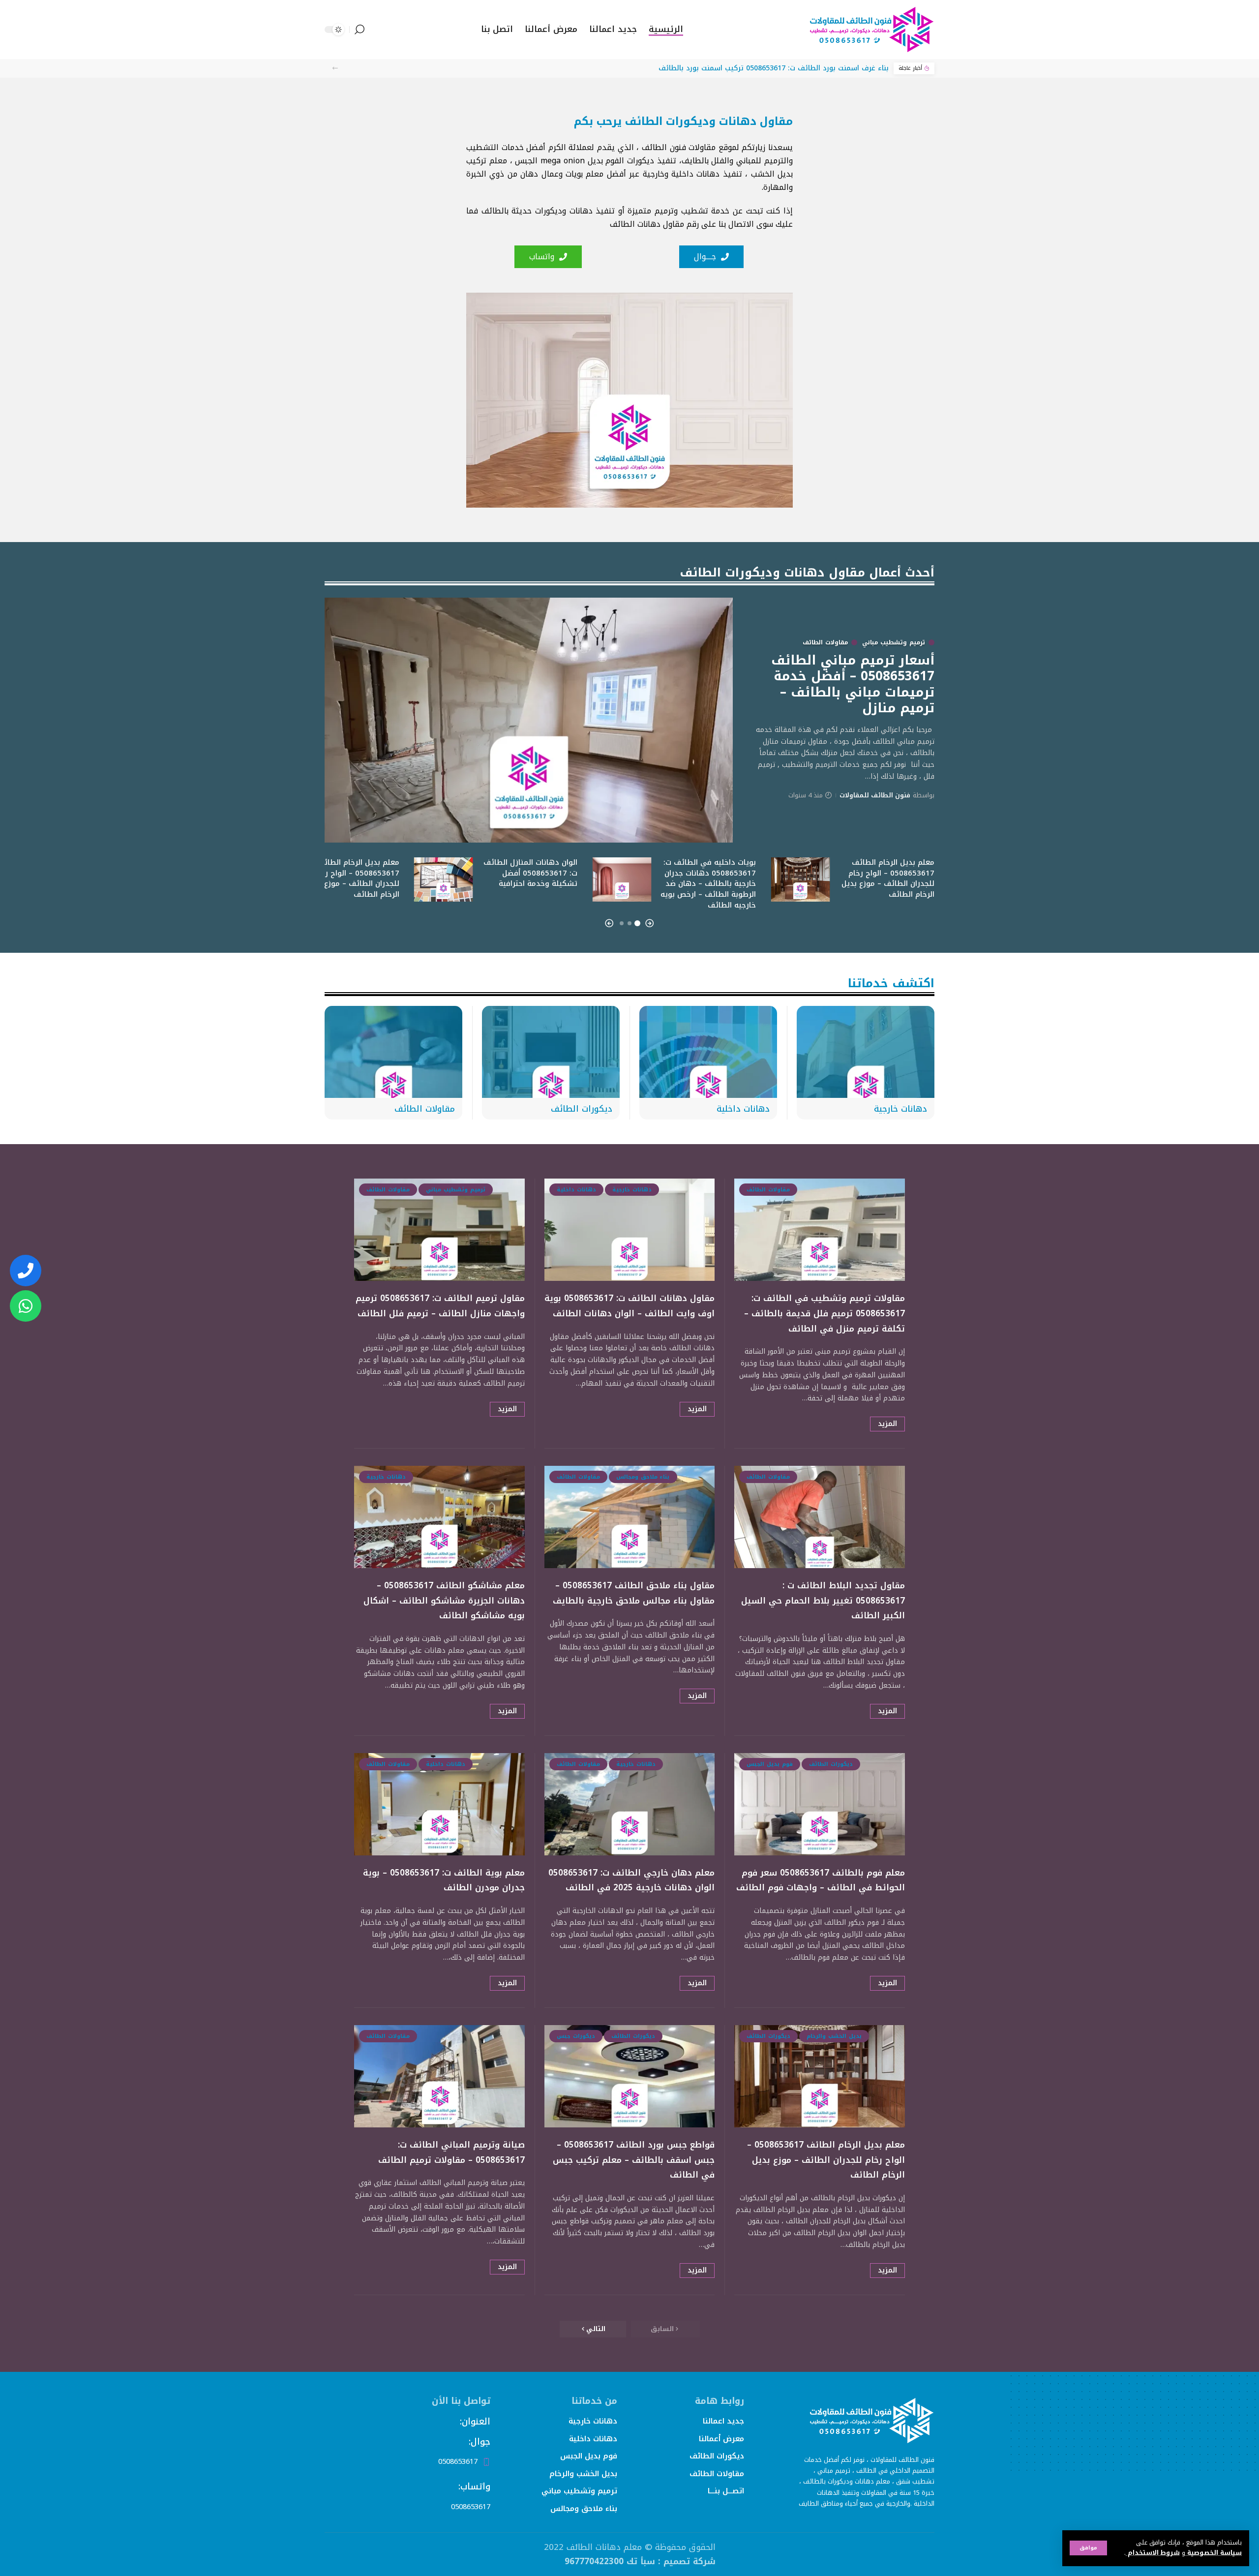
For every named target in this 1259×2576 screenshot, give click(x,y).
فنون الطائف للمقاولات (875, 795)
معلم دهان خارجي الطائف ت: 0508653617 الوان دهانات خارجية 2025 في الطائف (631, 1880)
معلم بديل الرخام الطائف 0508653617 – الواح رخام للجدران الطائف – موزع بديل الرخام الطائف (888, 878)
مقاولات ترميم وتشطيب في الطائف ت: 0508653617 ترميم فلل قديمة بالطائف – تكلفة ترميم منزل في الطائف (824, 1313)
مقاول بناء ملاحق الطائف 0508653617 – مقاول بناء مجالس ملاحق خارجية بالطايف (634, 1593)
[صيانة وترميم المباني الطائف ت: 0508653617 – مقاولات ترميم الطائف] (439, 2076)
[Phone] (26, 1271)
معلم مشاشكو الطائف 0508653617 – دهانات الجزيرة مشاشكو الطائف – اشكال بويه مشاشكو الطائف (444, 1600)
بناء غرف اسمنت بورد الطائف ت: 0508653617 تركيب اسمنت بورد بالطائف (774, 68)
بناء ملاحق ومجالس (643, 1477)
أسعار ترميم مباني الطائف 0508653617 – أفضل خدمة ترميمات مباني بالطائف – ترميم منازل (853, 684)
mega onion (563, 161)
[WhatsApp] (26, 1306)
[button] (335, 68)
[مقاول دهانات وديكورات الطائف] (870, 30)
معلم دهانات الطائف (604, 2547)
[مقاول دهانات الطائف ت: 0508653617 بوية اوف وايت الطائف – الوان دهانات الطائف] (630, 1230)
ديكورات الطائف (582, 1109)
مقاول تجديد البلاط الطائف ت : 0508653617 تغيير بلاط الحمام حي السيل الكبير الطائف (823, 1600)
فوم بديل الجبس (770, 1764)
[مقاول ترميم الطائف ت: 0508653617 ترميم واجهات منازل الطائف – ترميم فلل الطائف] (439, 1230)
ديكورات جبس (576, 2036)
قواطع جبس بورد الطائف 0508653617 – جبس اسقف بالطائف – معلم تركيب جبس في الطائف (634, 2160)
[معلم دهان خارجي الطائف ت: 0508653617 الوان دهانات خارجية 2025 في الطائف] (630, 1804)
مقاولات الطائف (825, 642)
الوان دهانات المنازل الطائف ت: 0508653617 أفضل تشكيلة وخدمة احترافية (530, 873)
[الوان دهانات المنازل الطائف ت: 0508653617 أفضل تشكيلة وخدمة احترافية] (444, 879)
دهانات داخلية (743, 1109)
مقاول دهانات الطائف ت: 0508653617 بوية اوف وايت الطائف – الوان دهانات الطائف (629, 1306)
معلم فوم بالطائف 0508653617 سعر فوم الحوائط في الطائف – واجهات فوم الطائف (821, 1880)
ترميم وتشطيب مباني (894, 642)
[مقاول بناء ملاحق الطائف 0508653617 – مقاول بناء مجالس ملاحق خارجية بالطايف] (630, 1517)
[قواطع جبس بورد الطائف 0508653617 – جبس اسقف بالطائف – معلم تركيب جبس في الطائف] (630, 2076)
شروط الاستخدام (1153, 2553)
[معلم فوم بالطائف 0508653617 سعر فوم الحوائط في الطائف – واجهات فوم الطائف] (820, 1804)
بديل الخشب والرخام (834, 2036)
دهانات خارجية (900, 1109)
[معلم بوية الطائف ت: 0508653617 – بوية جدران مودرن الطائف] (439, 1804)
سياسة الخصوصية (1214, 2553)
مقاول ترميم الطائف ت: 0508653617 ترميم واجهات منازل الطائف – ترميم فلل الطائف (440, 1306)
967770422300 (594, 2561)
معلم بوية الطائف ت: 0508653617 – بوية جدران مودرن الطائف (444, 1880)
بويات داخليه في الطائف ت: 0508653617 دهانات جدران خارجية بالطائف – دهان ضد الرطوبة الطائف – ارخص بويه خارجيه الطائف (708, 884)
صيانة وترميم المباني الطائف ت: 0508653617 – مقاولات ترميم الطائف (451, 2152)
